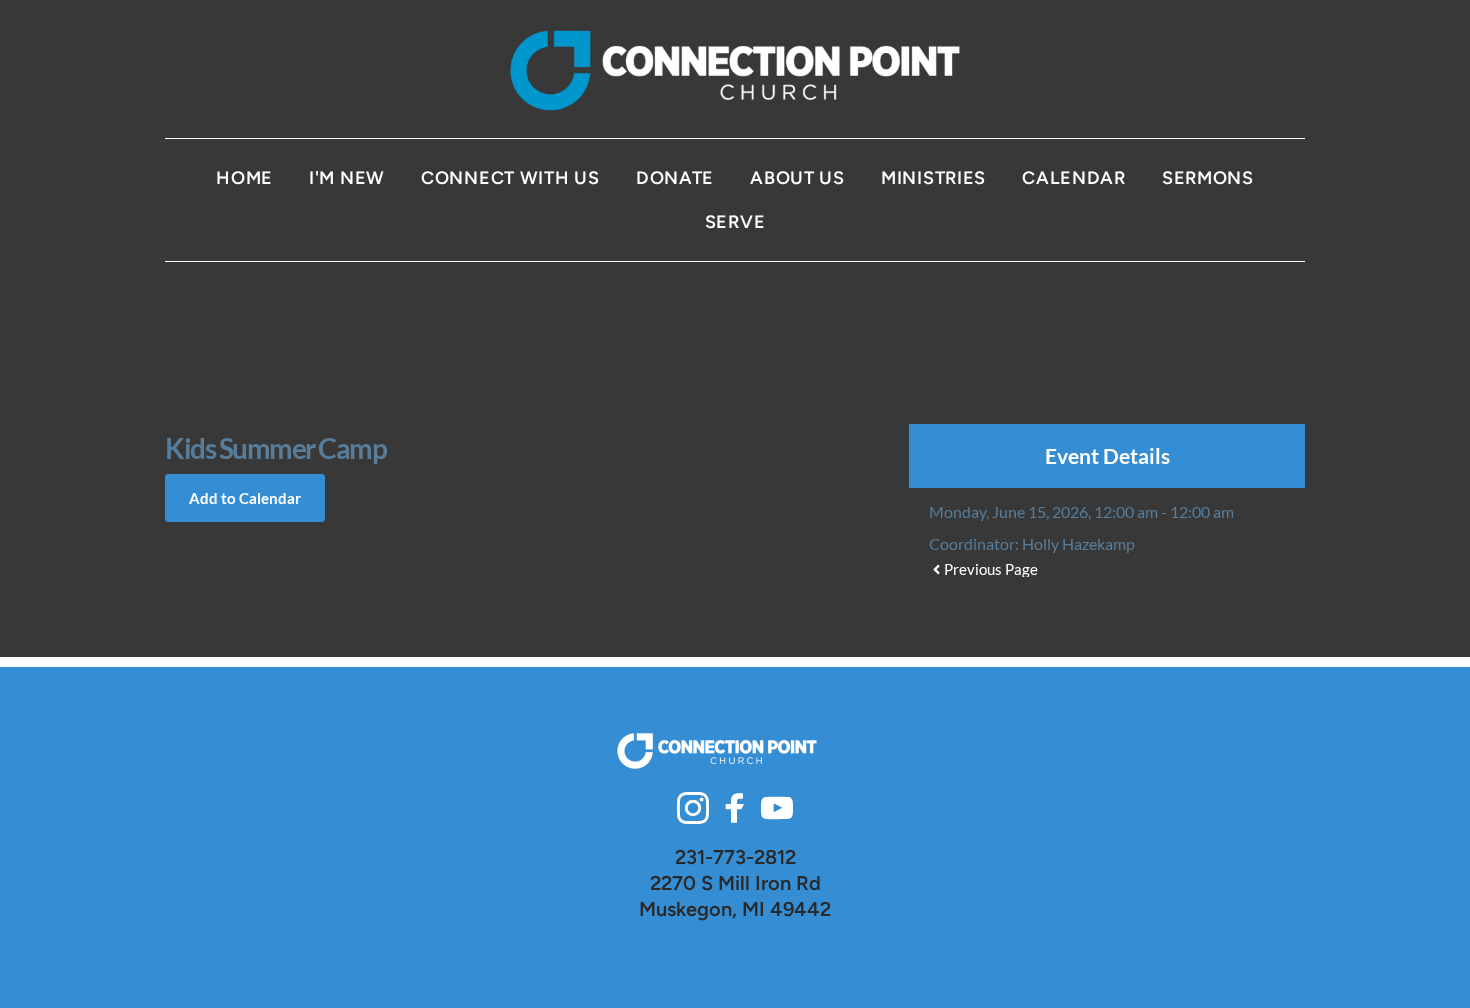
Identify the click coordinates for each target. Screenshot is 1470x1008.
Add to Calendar (245, 498)
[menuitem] (244, 178)
